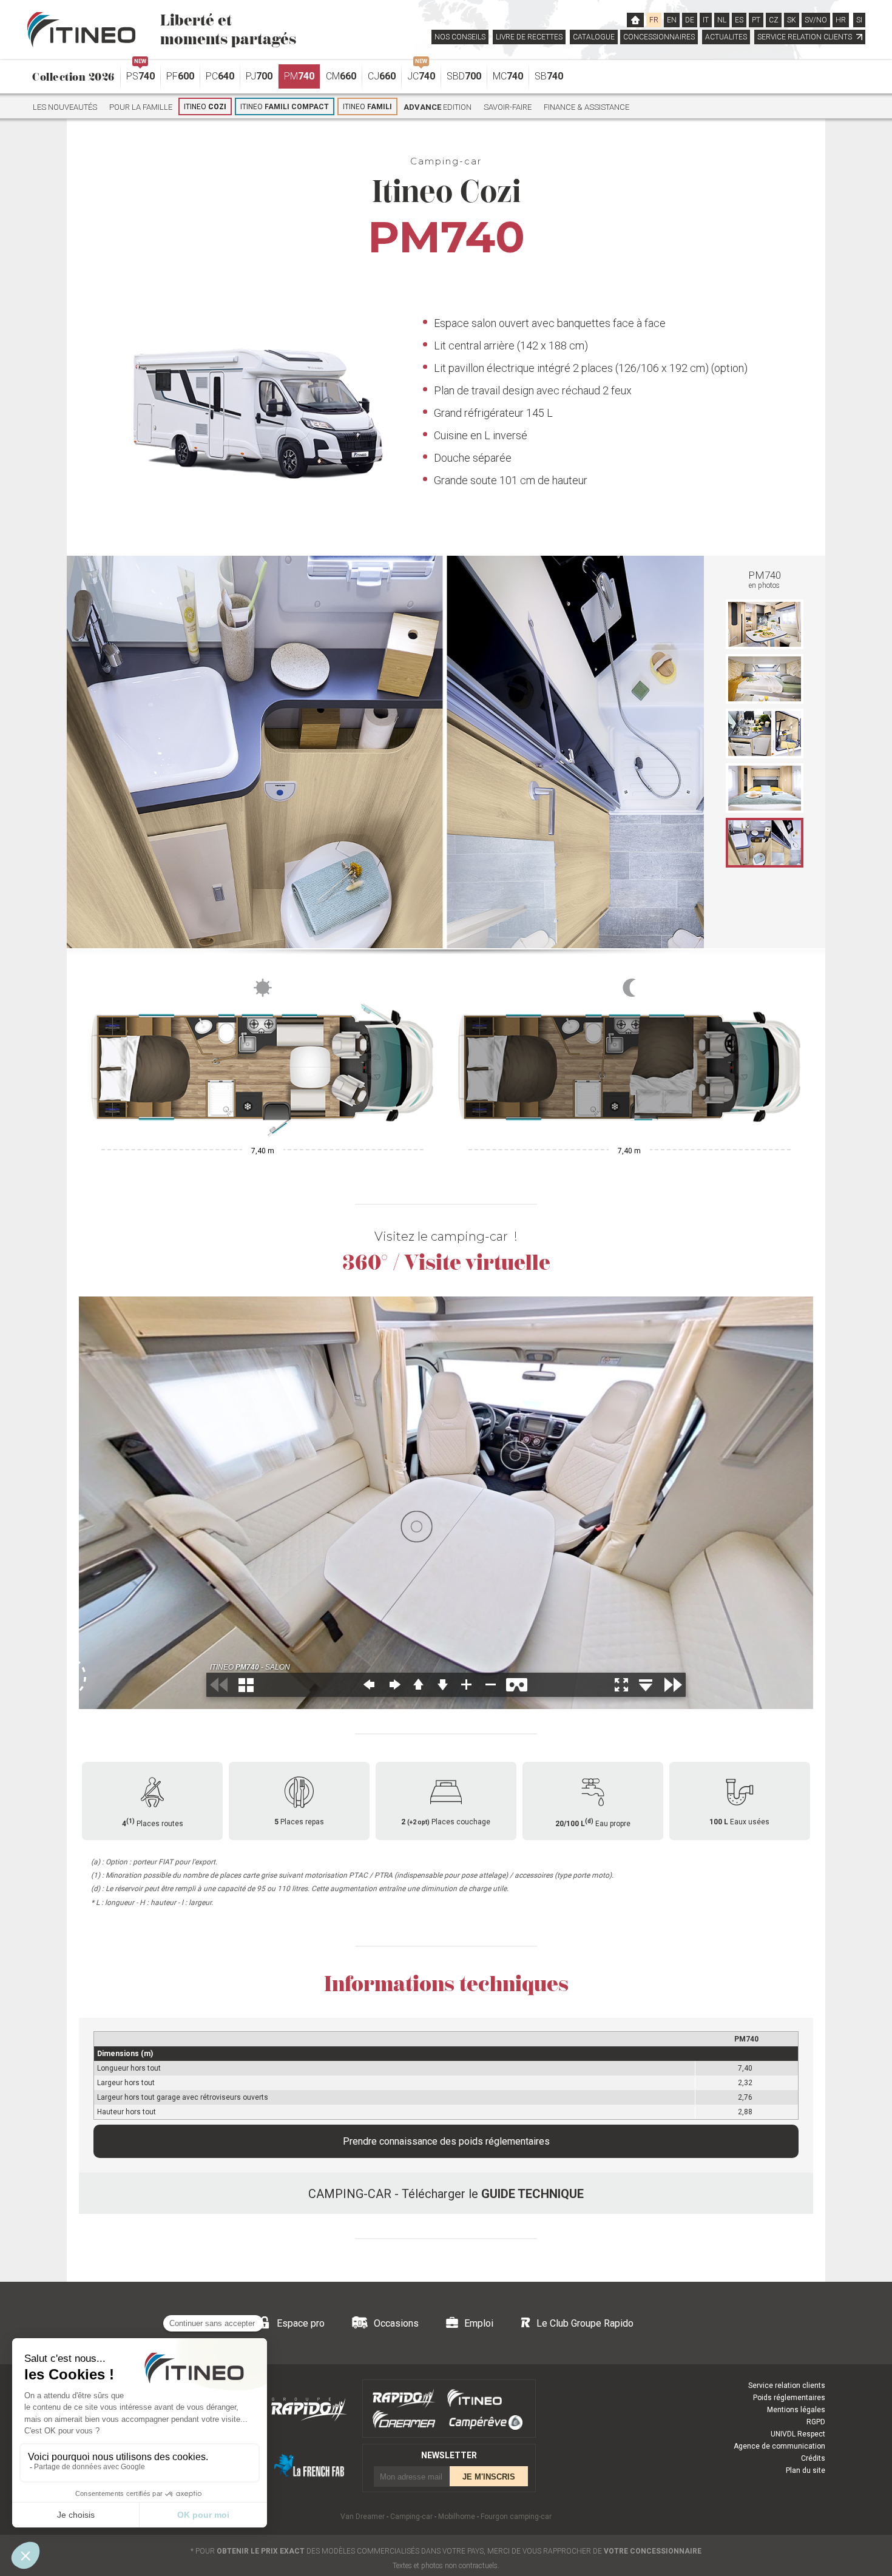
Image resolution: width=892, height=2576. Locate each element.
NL (722, 20)
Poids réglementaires (789, 2398)
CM (341, 76)
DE (690, 20)
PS (140, 73)
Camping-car (411, 2517)
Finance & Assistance (586, 107)
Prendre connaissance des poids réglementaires (446, 2141)
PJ (259, 76)
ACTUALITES (726, 37)
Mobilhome (457, 2517)
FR (654, 20)
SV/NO (816, 20)
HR (841, 20)
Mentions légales (796, 2410)
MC (508, 76)
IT (706, 20)
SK (792, 20)
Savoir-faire (508, 107)
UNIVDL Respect (798, 2434)
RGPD (816, 2422)
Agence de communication (779, 2446)
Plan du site (806, 2470)
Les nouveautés (65, 107)
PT (756, 20)
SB (549, 76)
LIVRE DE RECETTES (529, 37)
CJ (382, 76)
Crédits (813, 2458)
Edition (438, 107)
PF (180, 76)
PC (220, 76)
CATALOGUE (594, 37)
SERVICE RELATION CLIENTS (806, 37)
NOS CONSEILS (460, 37)
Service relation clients (787, 2385)
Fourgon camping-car (516, 2517)
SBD (464, 76)
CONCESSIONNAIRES (659, 37)
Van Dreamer (363, 2517)
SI (859, 20)
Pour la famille (141, 107)
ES (739, 20)
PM (299, 76)
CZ (774, 20)
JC (421, 73)
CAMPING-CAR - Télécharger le (446, 2194)
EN (672, 20)
